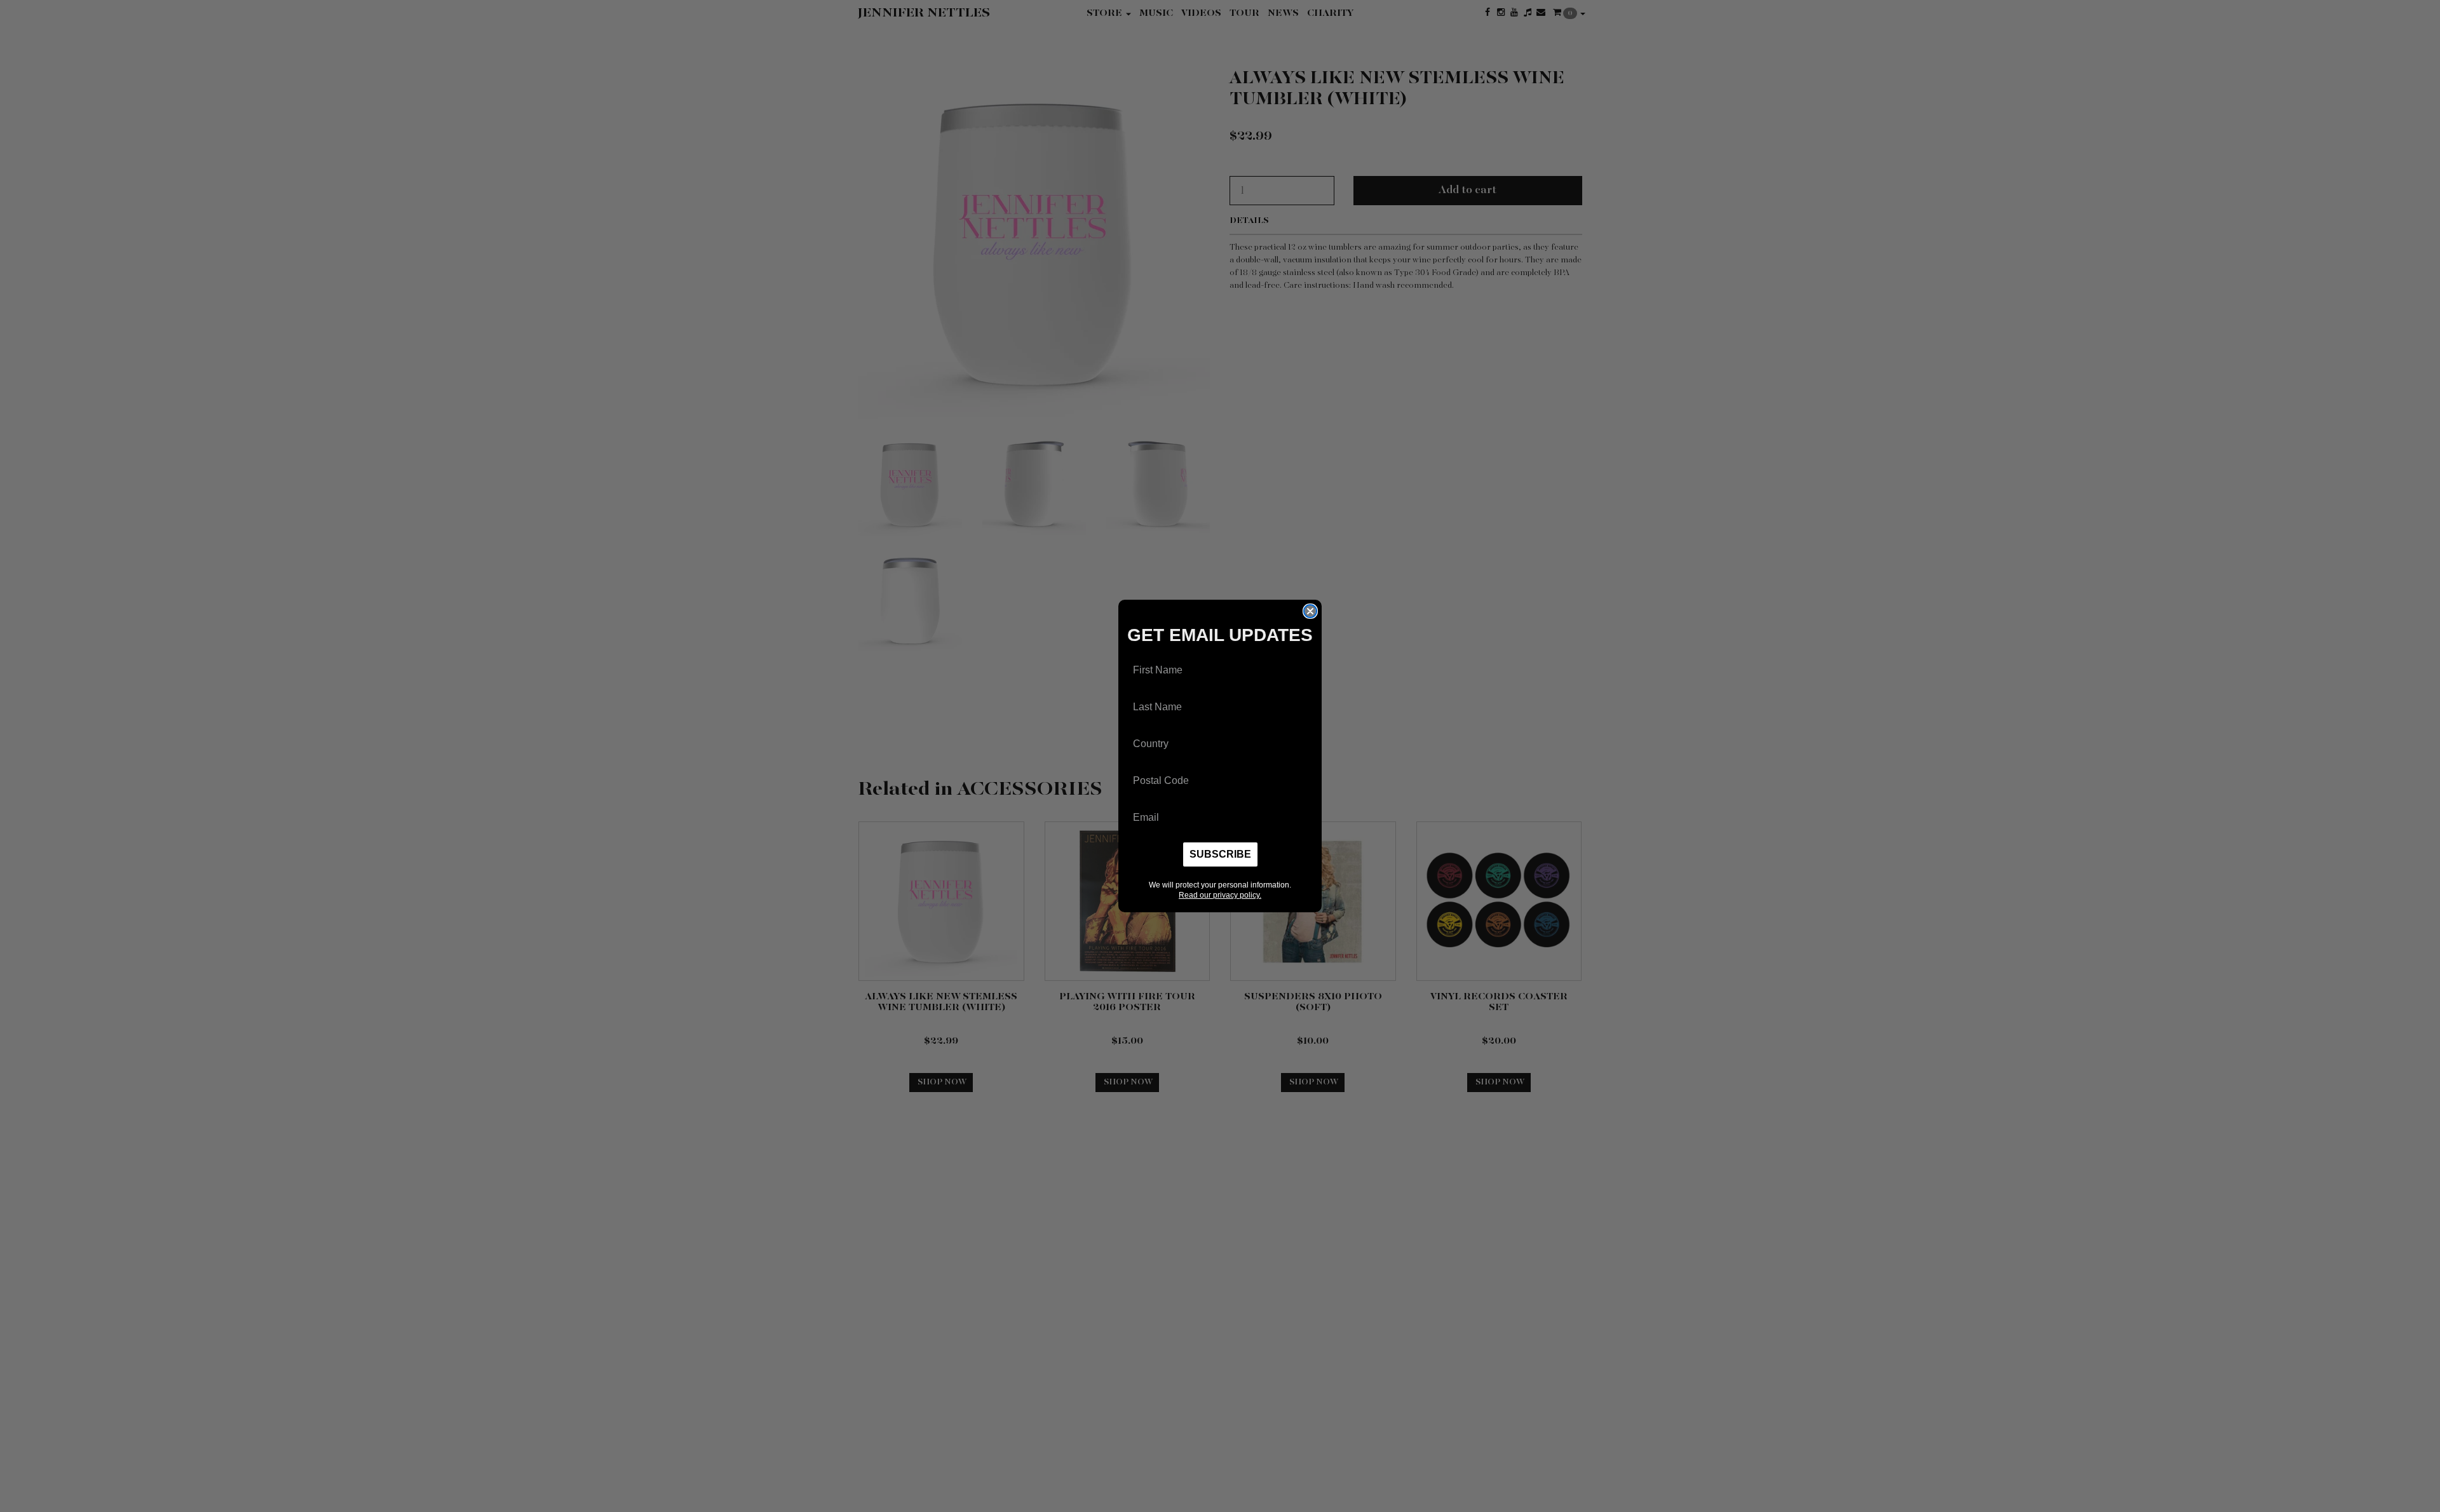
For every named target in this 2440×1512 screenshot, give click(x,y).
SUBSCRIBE (1220, 854)
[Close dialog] (1310, 611)
